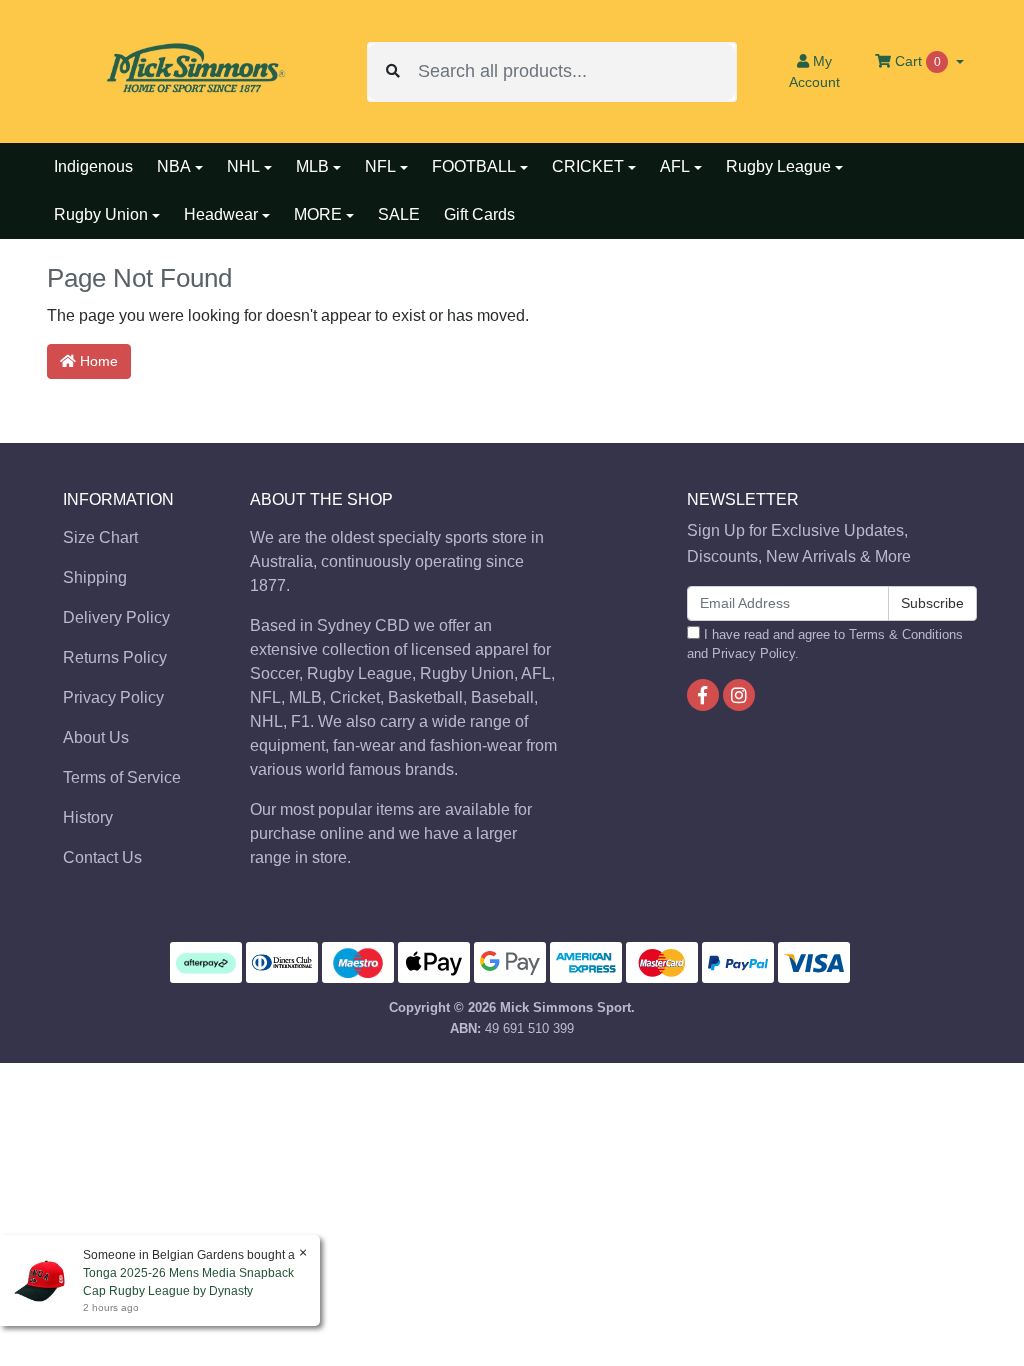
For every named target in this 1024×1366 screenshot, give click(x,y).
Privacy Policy (113, 697)
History (88, 817)
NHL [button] (243, 166)
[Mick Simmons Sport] (192, 70)
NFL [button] (380, 166)
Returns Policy (115, 657)
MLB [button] (312, 166)
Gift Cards (479, 214)
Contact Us (102, 857)
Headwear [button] (221, 214)
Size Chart (100, 537)
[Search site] (393, 72)
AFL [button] (675, 166)
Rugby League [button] (778, 166)
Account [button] (814, 71)
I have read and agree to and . (825, 644)
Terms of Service (122, 777)
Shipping (95, 577)
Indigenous (93, 166)
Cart (916, 61)
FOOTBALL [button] (474, 166)
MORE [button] (318, 214)
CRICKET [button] (588, 166)
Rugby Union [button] (101, 214)
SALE (399, 214)
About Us (96, 737)
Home (97, 361)
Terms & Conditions (906, 634)
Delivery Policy (116, 617)
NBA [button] (174, 166)
